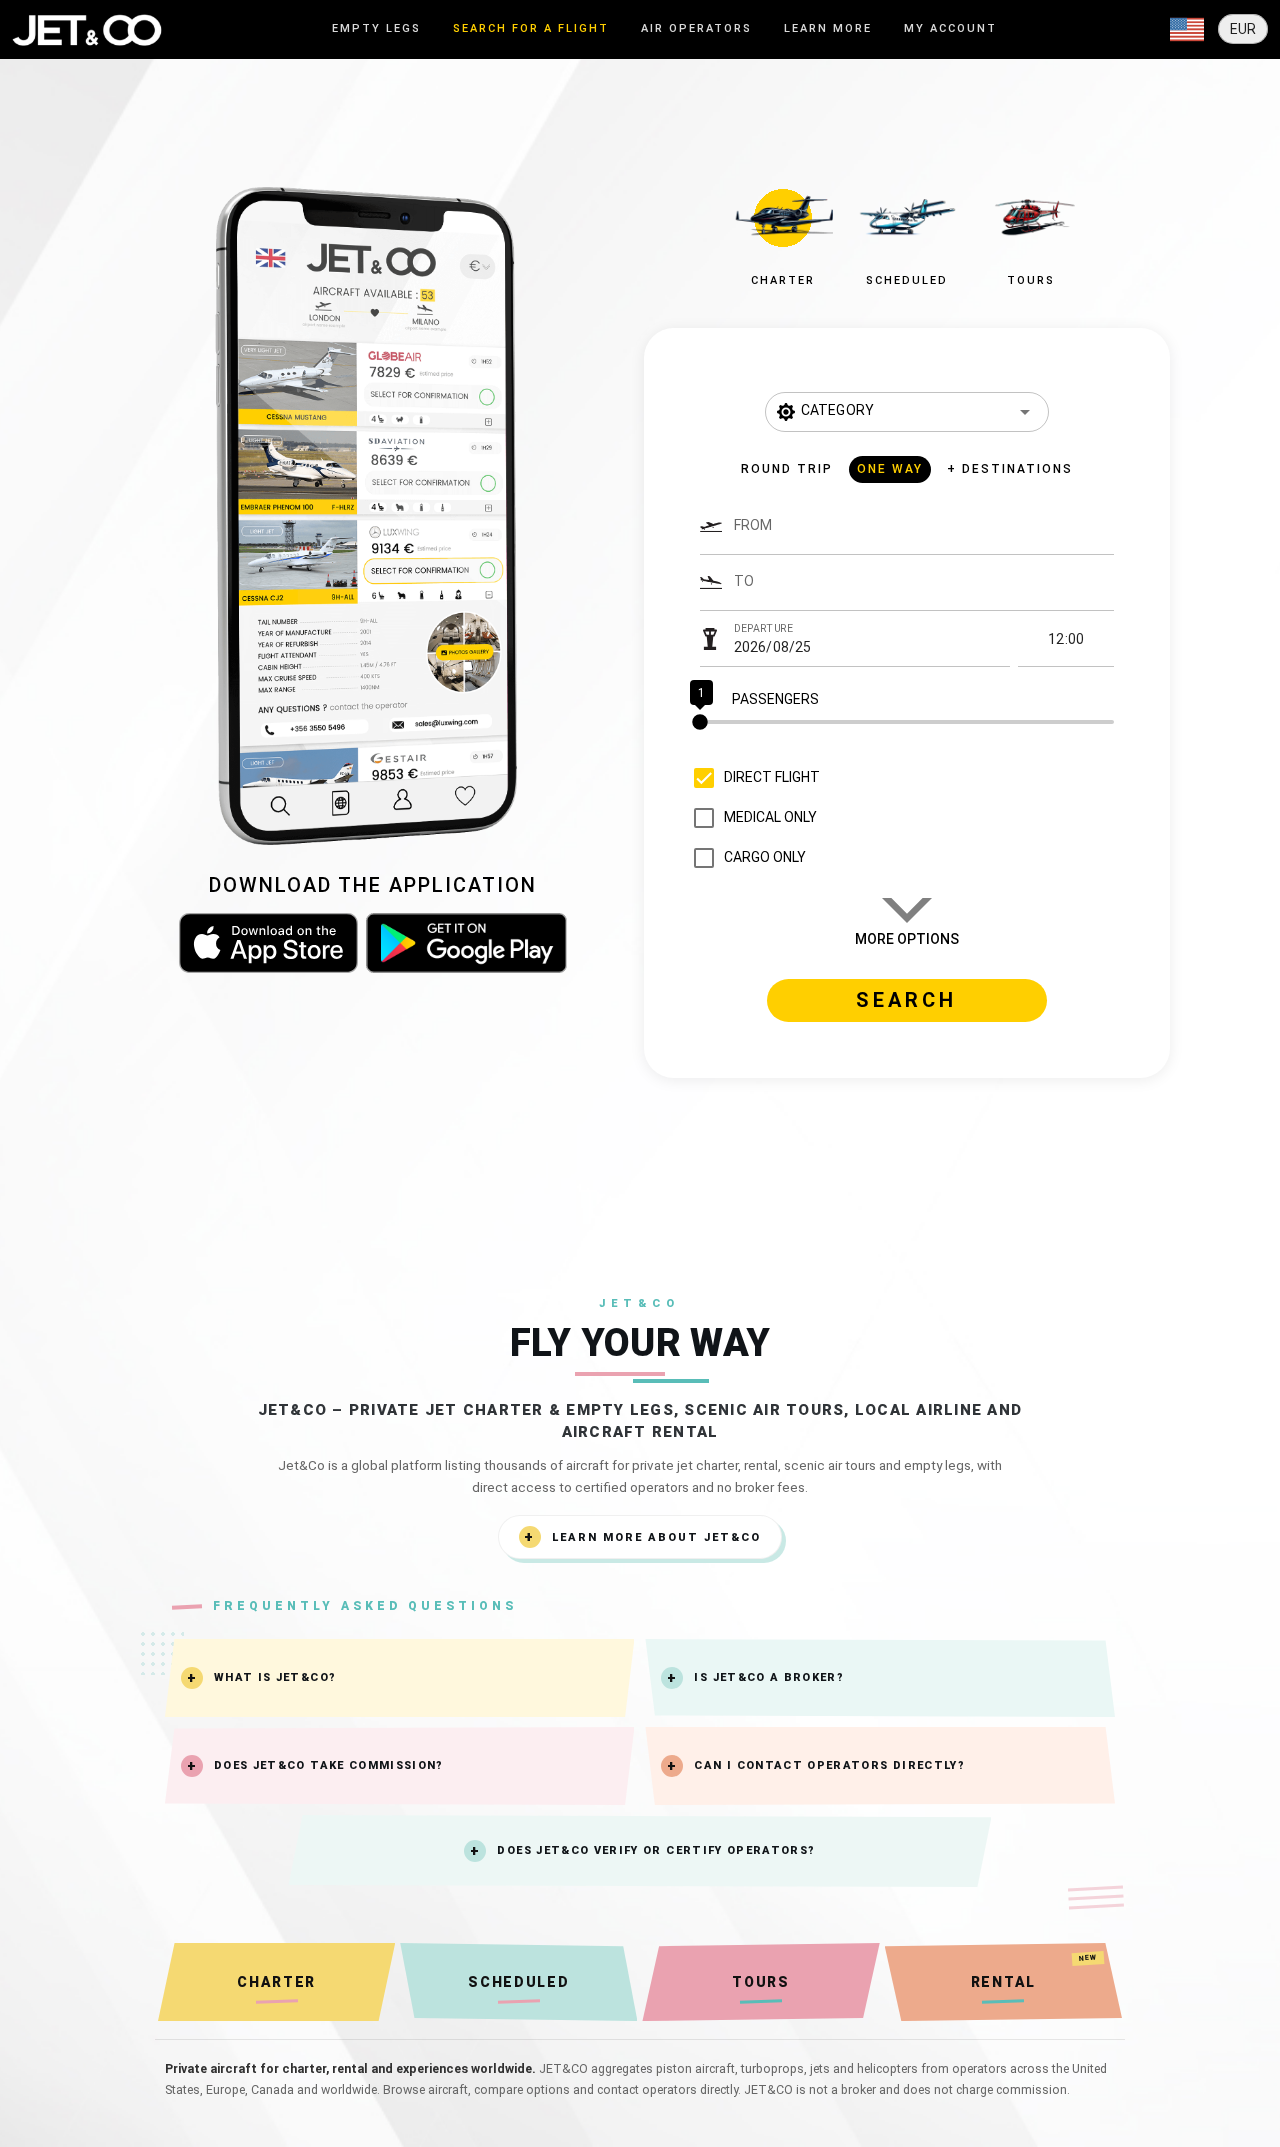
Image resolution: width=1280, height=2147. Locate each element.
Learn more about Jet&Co (656, 1537)
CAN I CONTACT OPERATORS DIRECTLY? (829, 1765)
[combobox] (924, 535)
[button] (783, 231)
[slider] (907, 722)
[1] (907, 722)
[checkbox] (752, 778)
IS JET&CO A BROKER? (769, 1677)
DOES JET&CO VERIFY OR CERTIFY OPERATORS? (656, 1850)
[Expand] (1187, 30)
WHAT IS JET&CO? (275, 1677)
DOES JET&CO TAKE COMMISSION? (329, 1765)
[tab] (376, 29)
